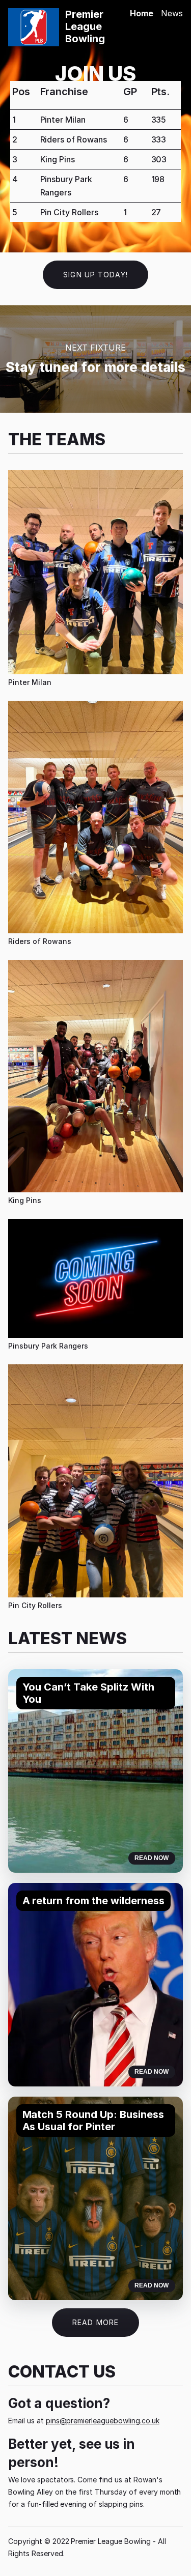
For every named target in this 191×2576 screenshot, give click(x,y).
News (172, 13)
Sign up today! (95, 275)
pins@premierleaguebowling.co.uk (103, 2421)
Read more (95, 2322)
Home (142, 13)
